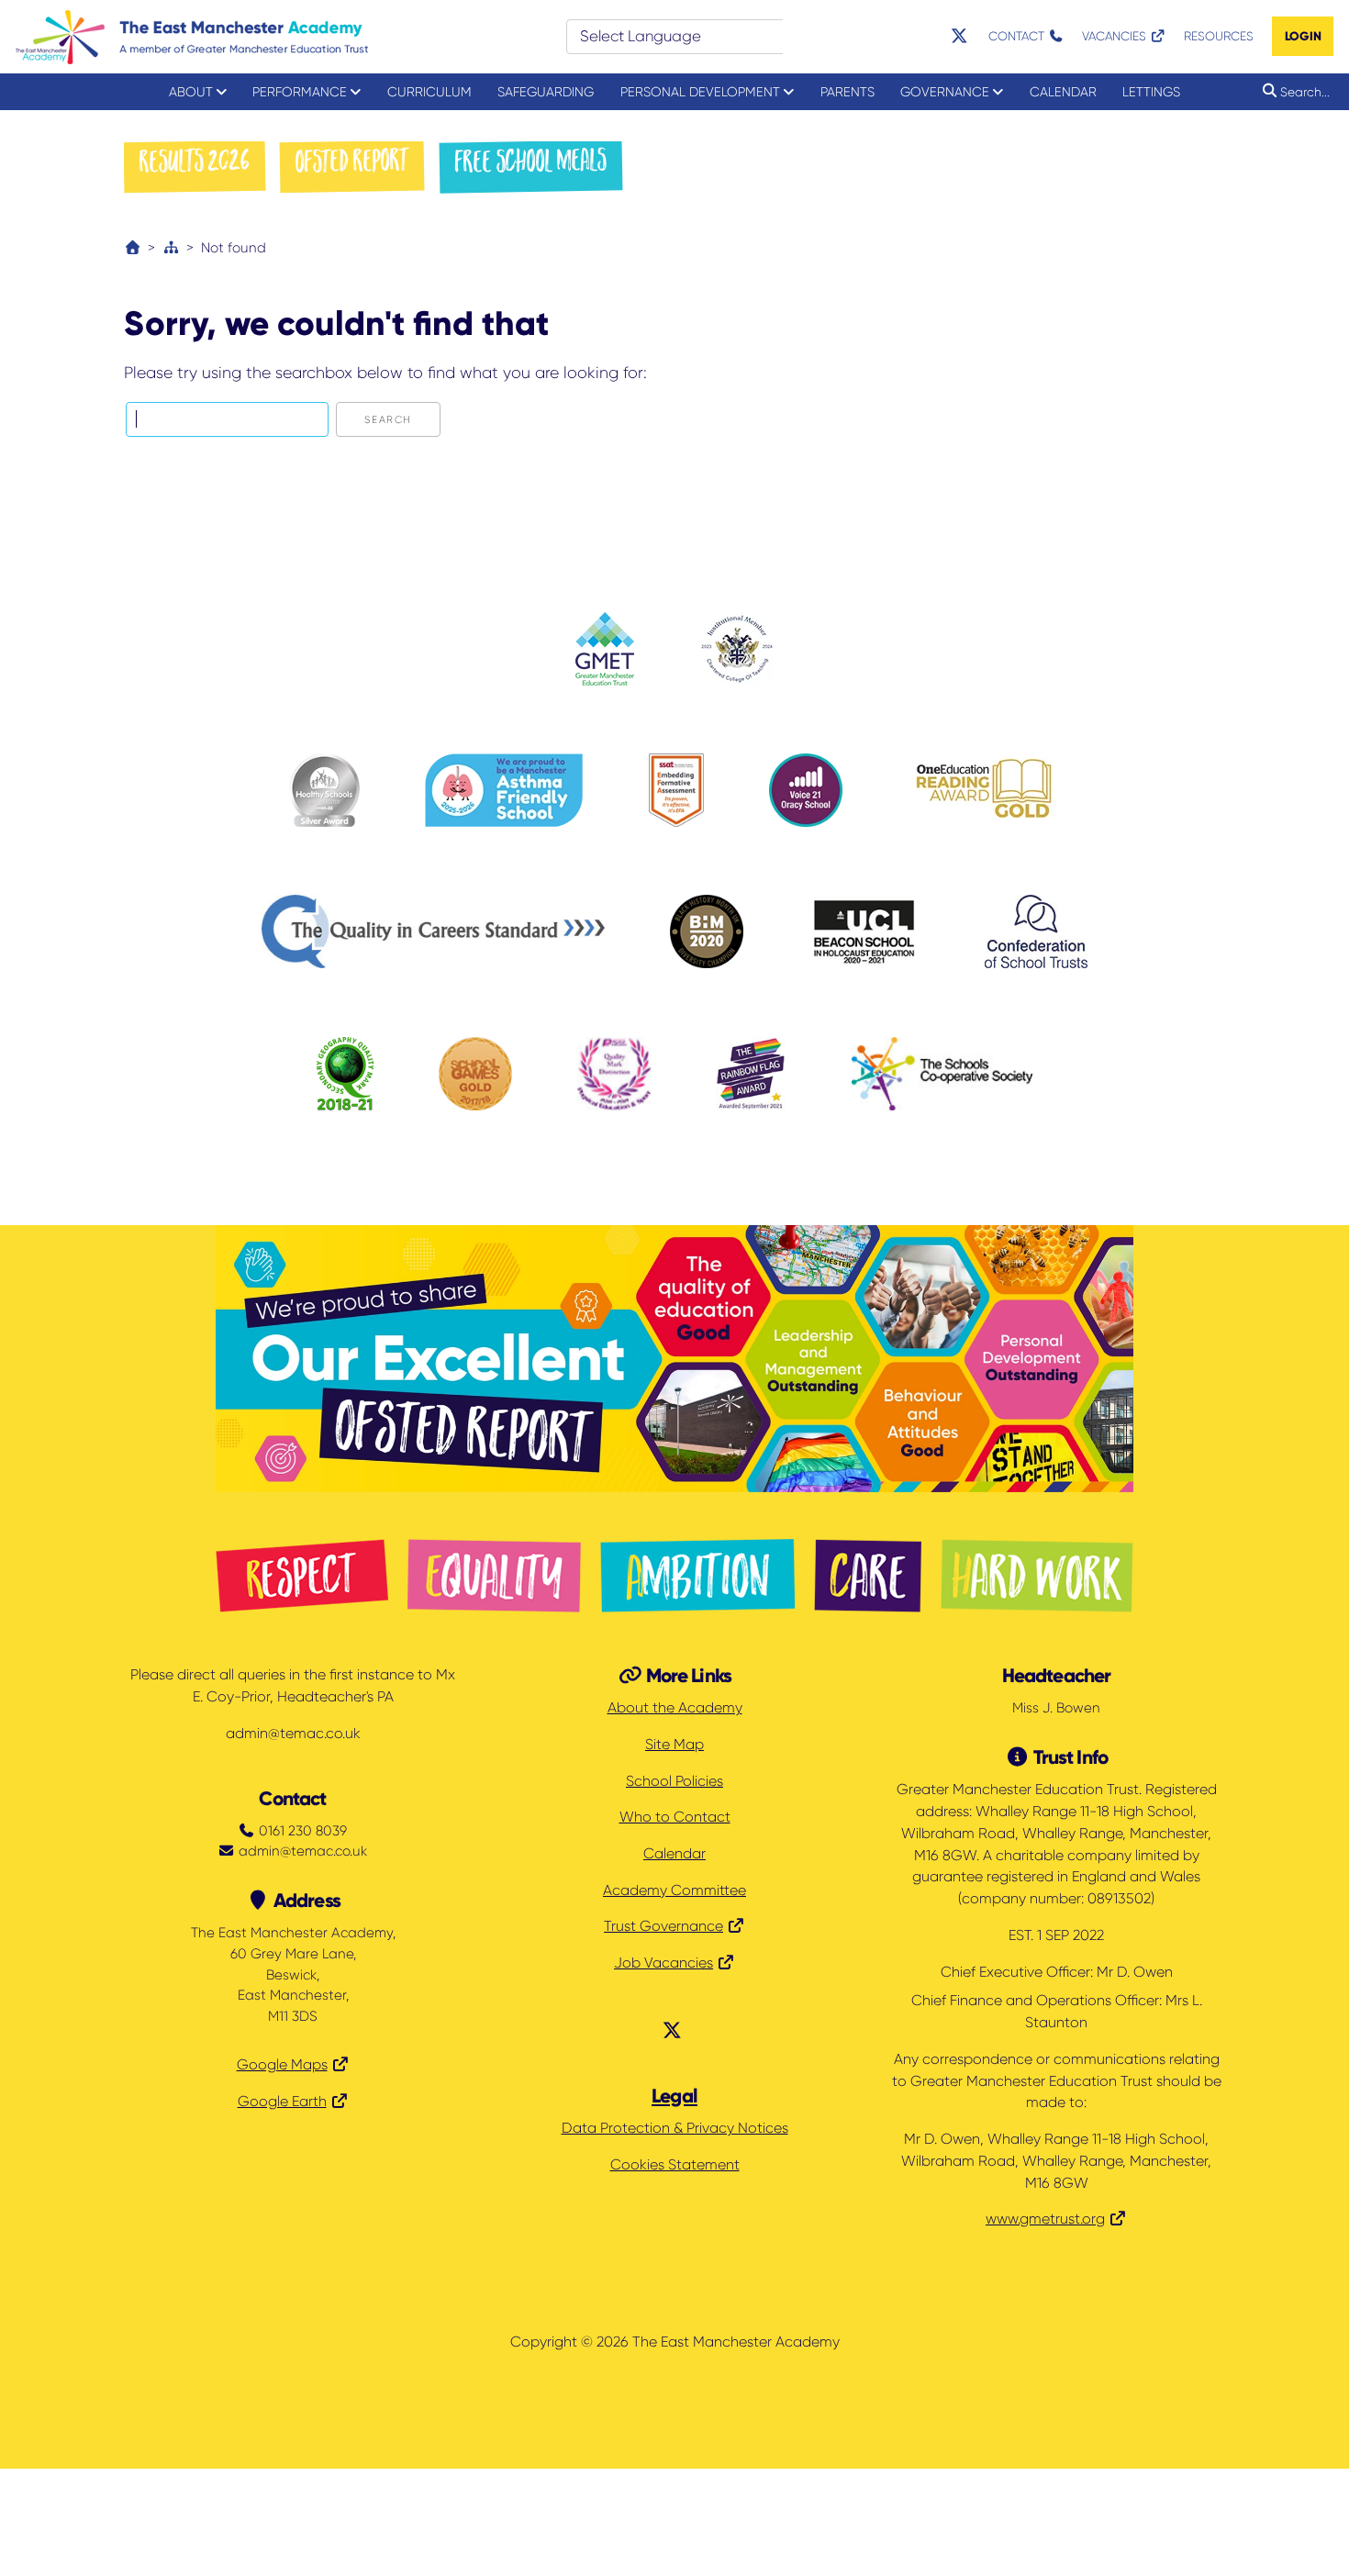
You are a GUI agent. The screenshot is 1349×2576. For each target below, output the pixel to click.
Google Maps (282, 2065)
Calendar (1063, 92)
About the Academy (675, 1708)
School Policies (674, 1781)
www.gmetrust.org (1045, 2219)
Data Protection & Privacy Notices (675, 2128)
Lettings (1151, 92)
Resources (1219, 36)
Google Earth (282, 2102)
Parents (847, 92)
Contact (1018, 36)
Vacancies (1116, 36)
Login (1303, 36)
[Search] (1266, 91)
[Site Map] (171, 248)
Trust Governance (663, 1926)
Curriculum (429, 92)
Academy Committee (674, 1890)
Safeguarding (546, 92)
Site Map (674, 1745)
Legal (674, 2096)
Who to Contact (675, 1817)
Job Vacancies (663, 1963)
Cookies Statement (675, 2165)
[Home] (133, 248)
